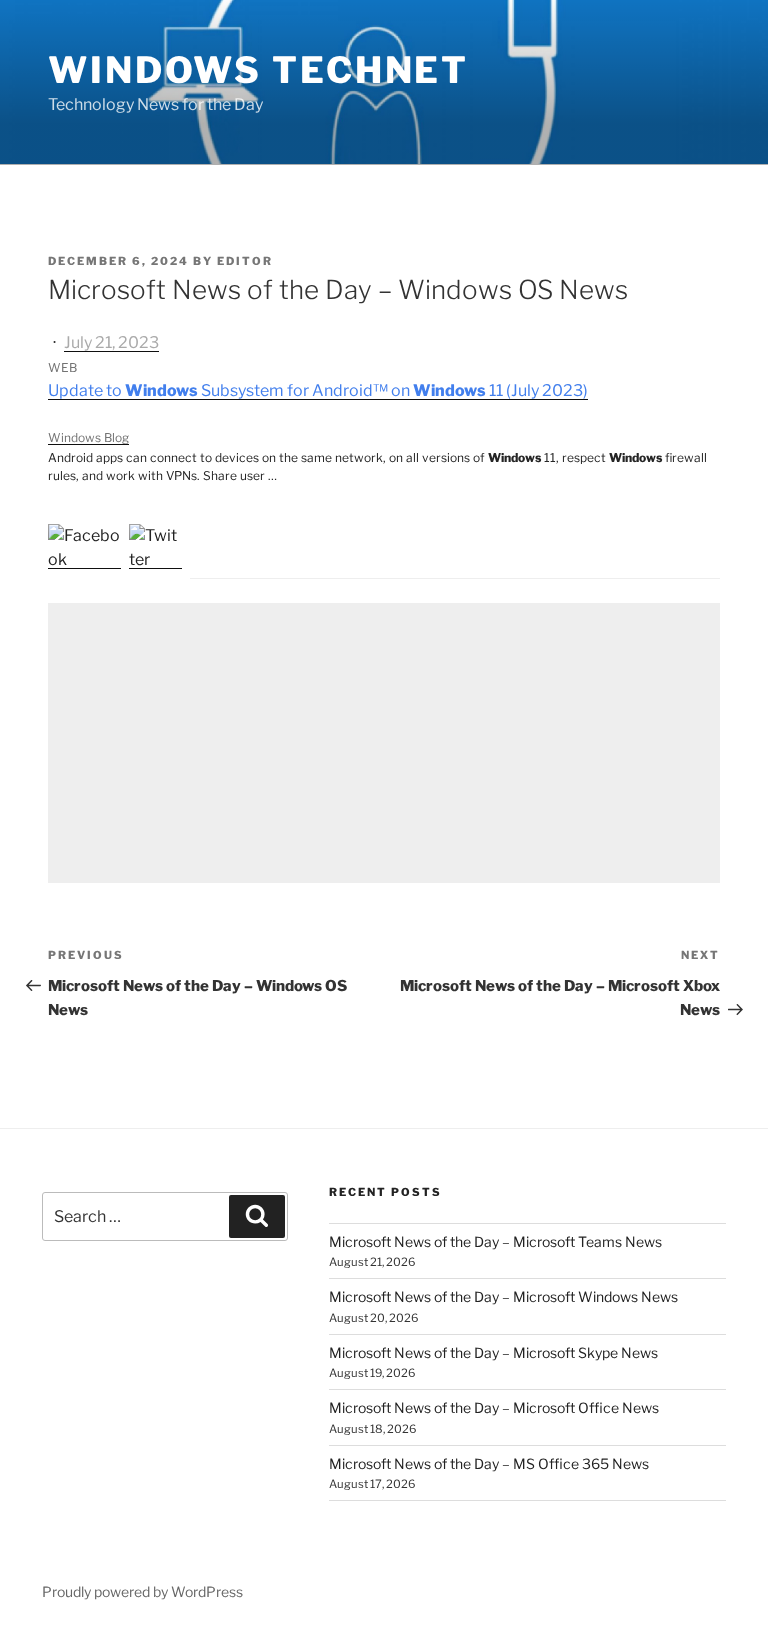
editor (245, 261)
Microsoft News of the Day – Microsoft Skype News (493, 1352)
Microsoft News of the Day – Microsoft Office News (494, 1407)
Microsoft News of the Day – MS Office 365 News (489, 1463)
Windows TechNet (258, 70)
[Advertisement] (384, 743)
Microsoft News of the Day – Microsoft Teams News (495, 1241)
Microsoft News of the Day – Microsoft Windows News (503, 1296)
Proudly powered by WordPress (142, 1591)
